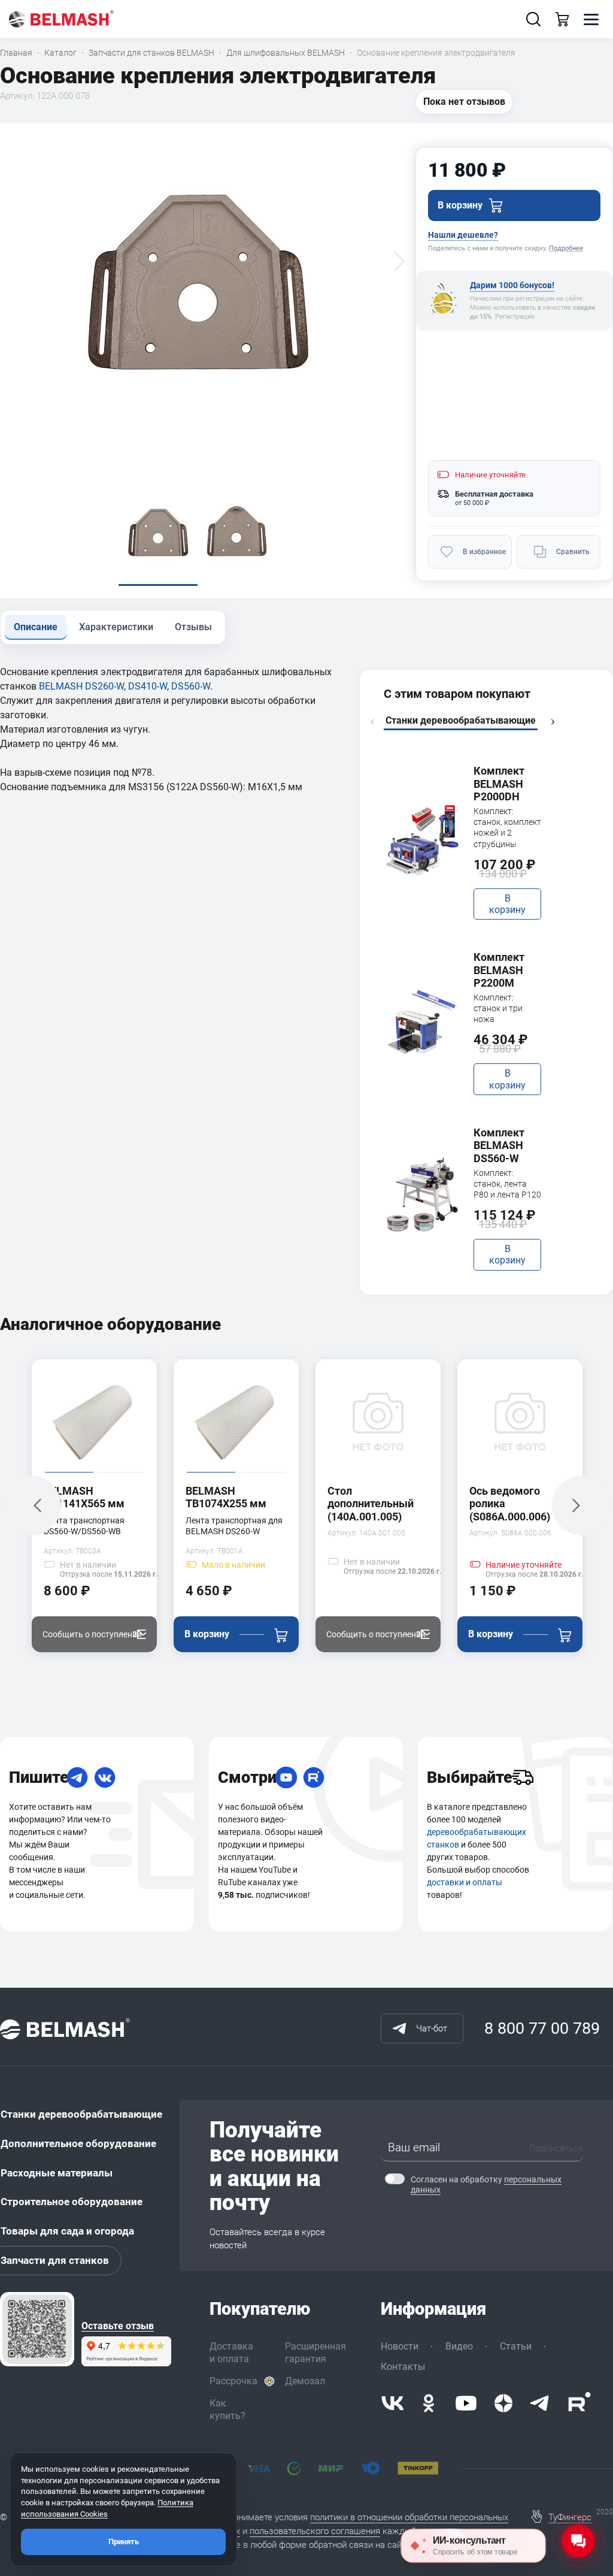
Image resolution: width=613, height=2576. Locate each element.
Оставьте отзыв (118, 2326)
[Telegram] (77, 1777)
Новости (400, 2346)
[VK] (105, 1777)
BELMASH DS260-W (81, 686)
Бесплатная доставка (494, 494)
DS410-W (148, 686)
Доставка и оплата (231, 2353)
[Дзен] (503, 2403)
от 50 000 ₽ (472, 503)
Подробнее (566, 248)
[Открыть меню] (591, 19)
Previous (372, 722)
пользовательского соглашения (315, 2531)
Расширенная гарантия (315, 2353)
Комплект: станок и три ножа (498, 1008)
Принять (124, 2542)
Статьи (516, 2346)
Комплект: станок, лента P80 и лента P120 (507, 1184)
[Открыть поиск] (533, 19)
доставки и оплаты (465, 1882)
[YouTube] (286, 1777)
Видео (459, 2346)
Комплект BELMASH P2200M (499, 970)
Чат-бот (432, 2028)
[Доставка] (523, 1777)
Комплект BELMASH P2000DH (499, 784)
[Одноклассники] (429, 2403)
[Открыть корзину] (562, 19)
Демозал (305, 2381)
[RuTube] (314, 1777)
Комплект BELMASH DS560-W (499, 1145)
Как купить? (227, 2409)
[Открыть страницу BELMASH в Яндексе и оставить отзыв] (37, 2329)
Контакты (403, 2367)
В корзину (507, 904)
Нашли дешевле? (463, 235)
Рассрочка (233, 2381)
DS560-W (191, 686)
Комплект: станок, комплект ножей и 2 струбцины (507, 828)
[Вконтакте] (393, 2403)
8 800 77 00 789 (542, 2028)
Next (553, 722)
